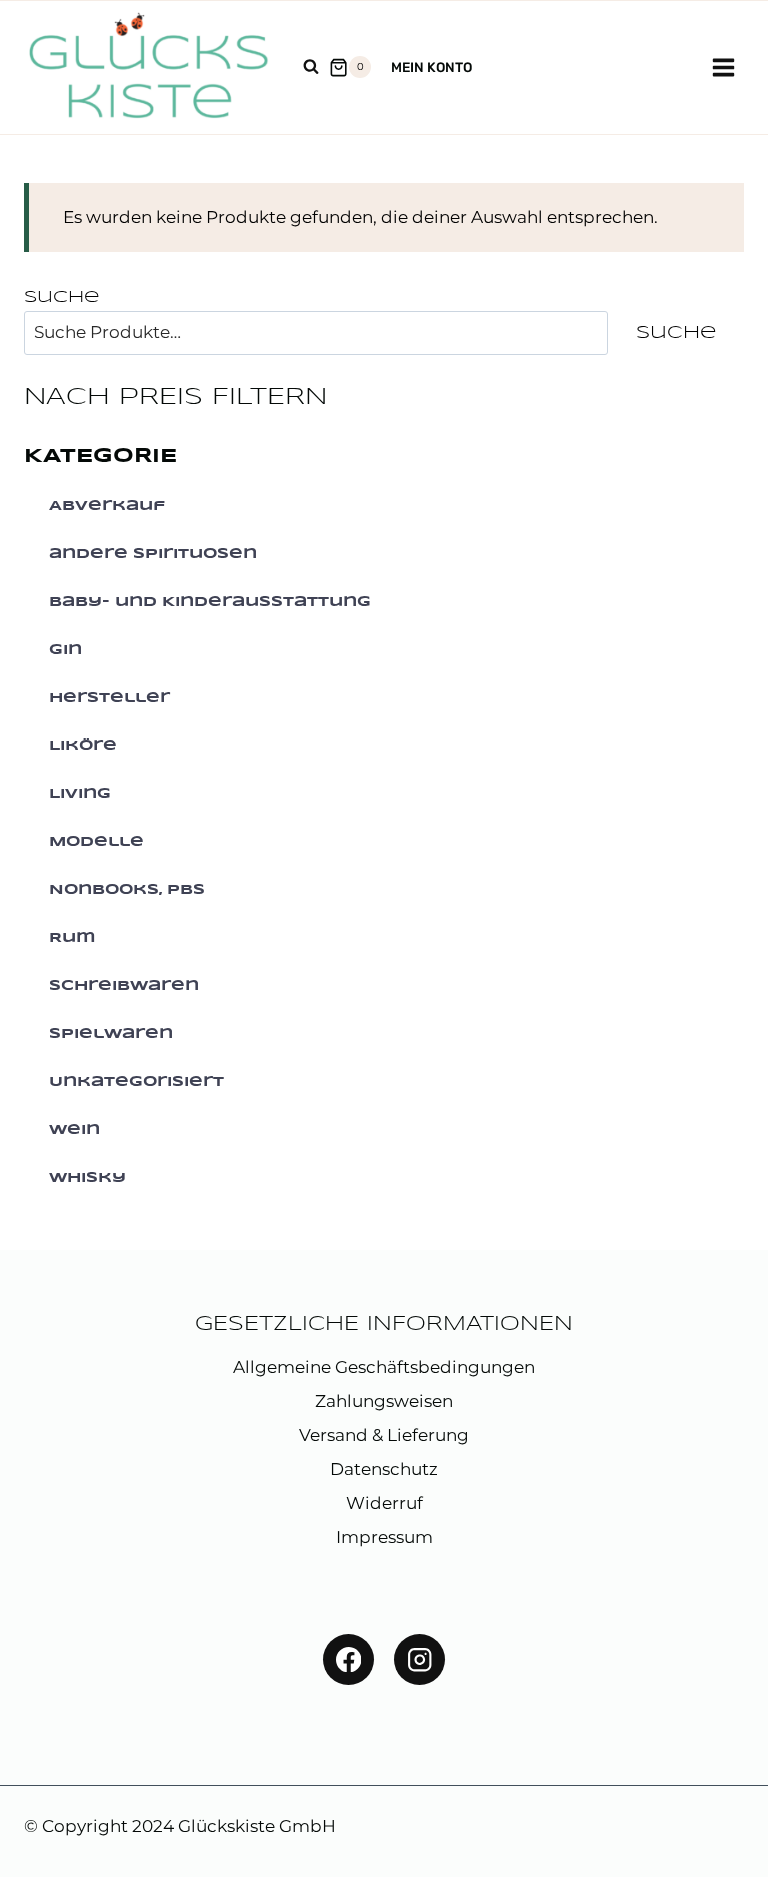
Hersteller (109, 698)
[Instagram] (419, 1659)
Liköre (83, 746)
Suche (61, 297)
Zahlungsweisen (384, 1401)
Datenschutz (384, 1469)
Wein (74, 1130)
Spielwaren (111, 1034)
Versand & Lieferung (384, 1435)
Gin (65, 650)
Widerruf (384, 1503)
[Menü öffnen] (723, 67)
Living (80, 794)
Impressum (384, 1537)
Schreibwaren (124, 986)
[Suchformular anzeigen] (311, 67)
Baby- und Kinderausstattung (210, 602)
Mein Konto (431, 67)
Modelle (96, 842)
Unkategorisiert (136, 1082)
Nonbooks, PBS (127, 890)
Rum (72, 938)
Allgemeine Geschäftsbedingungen (384, 1367)
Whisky (87, 1178)
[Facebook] (348, 1659)
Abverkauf (107, 506)
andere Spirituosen (153, 554)
